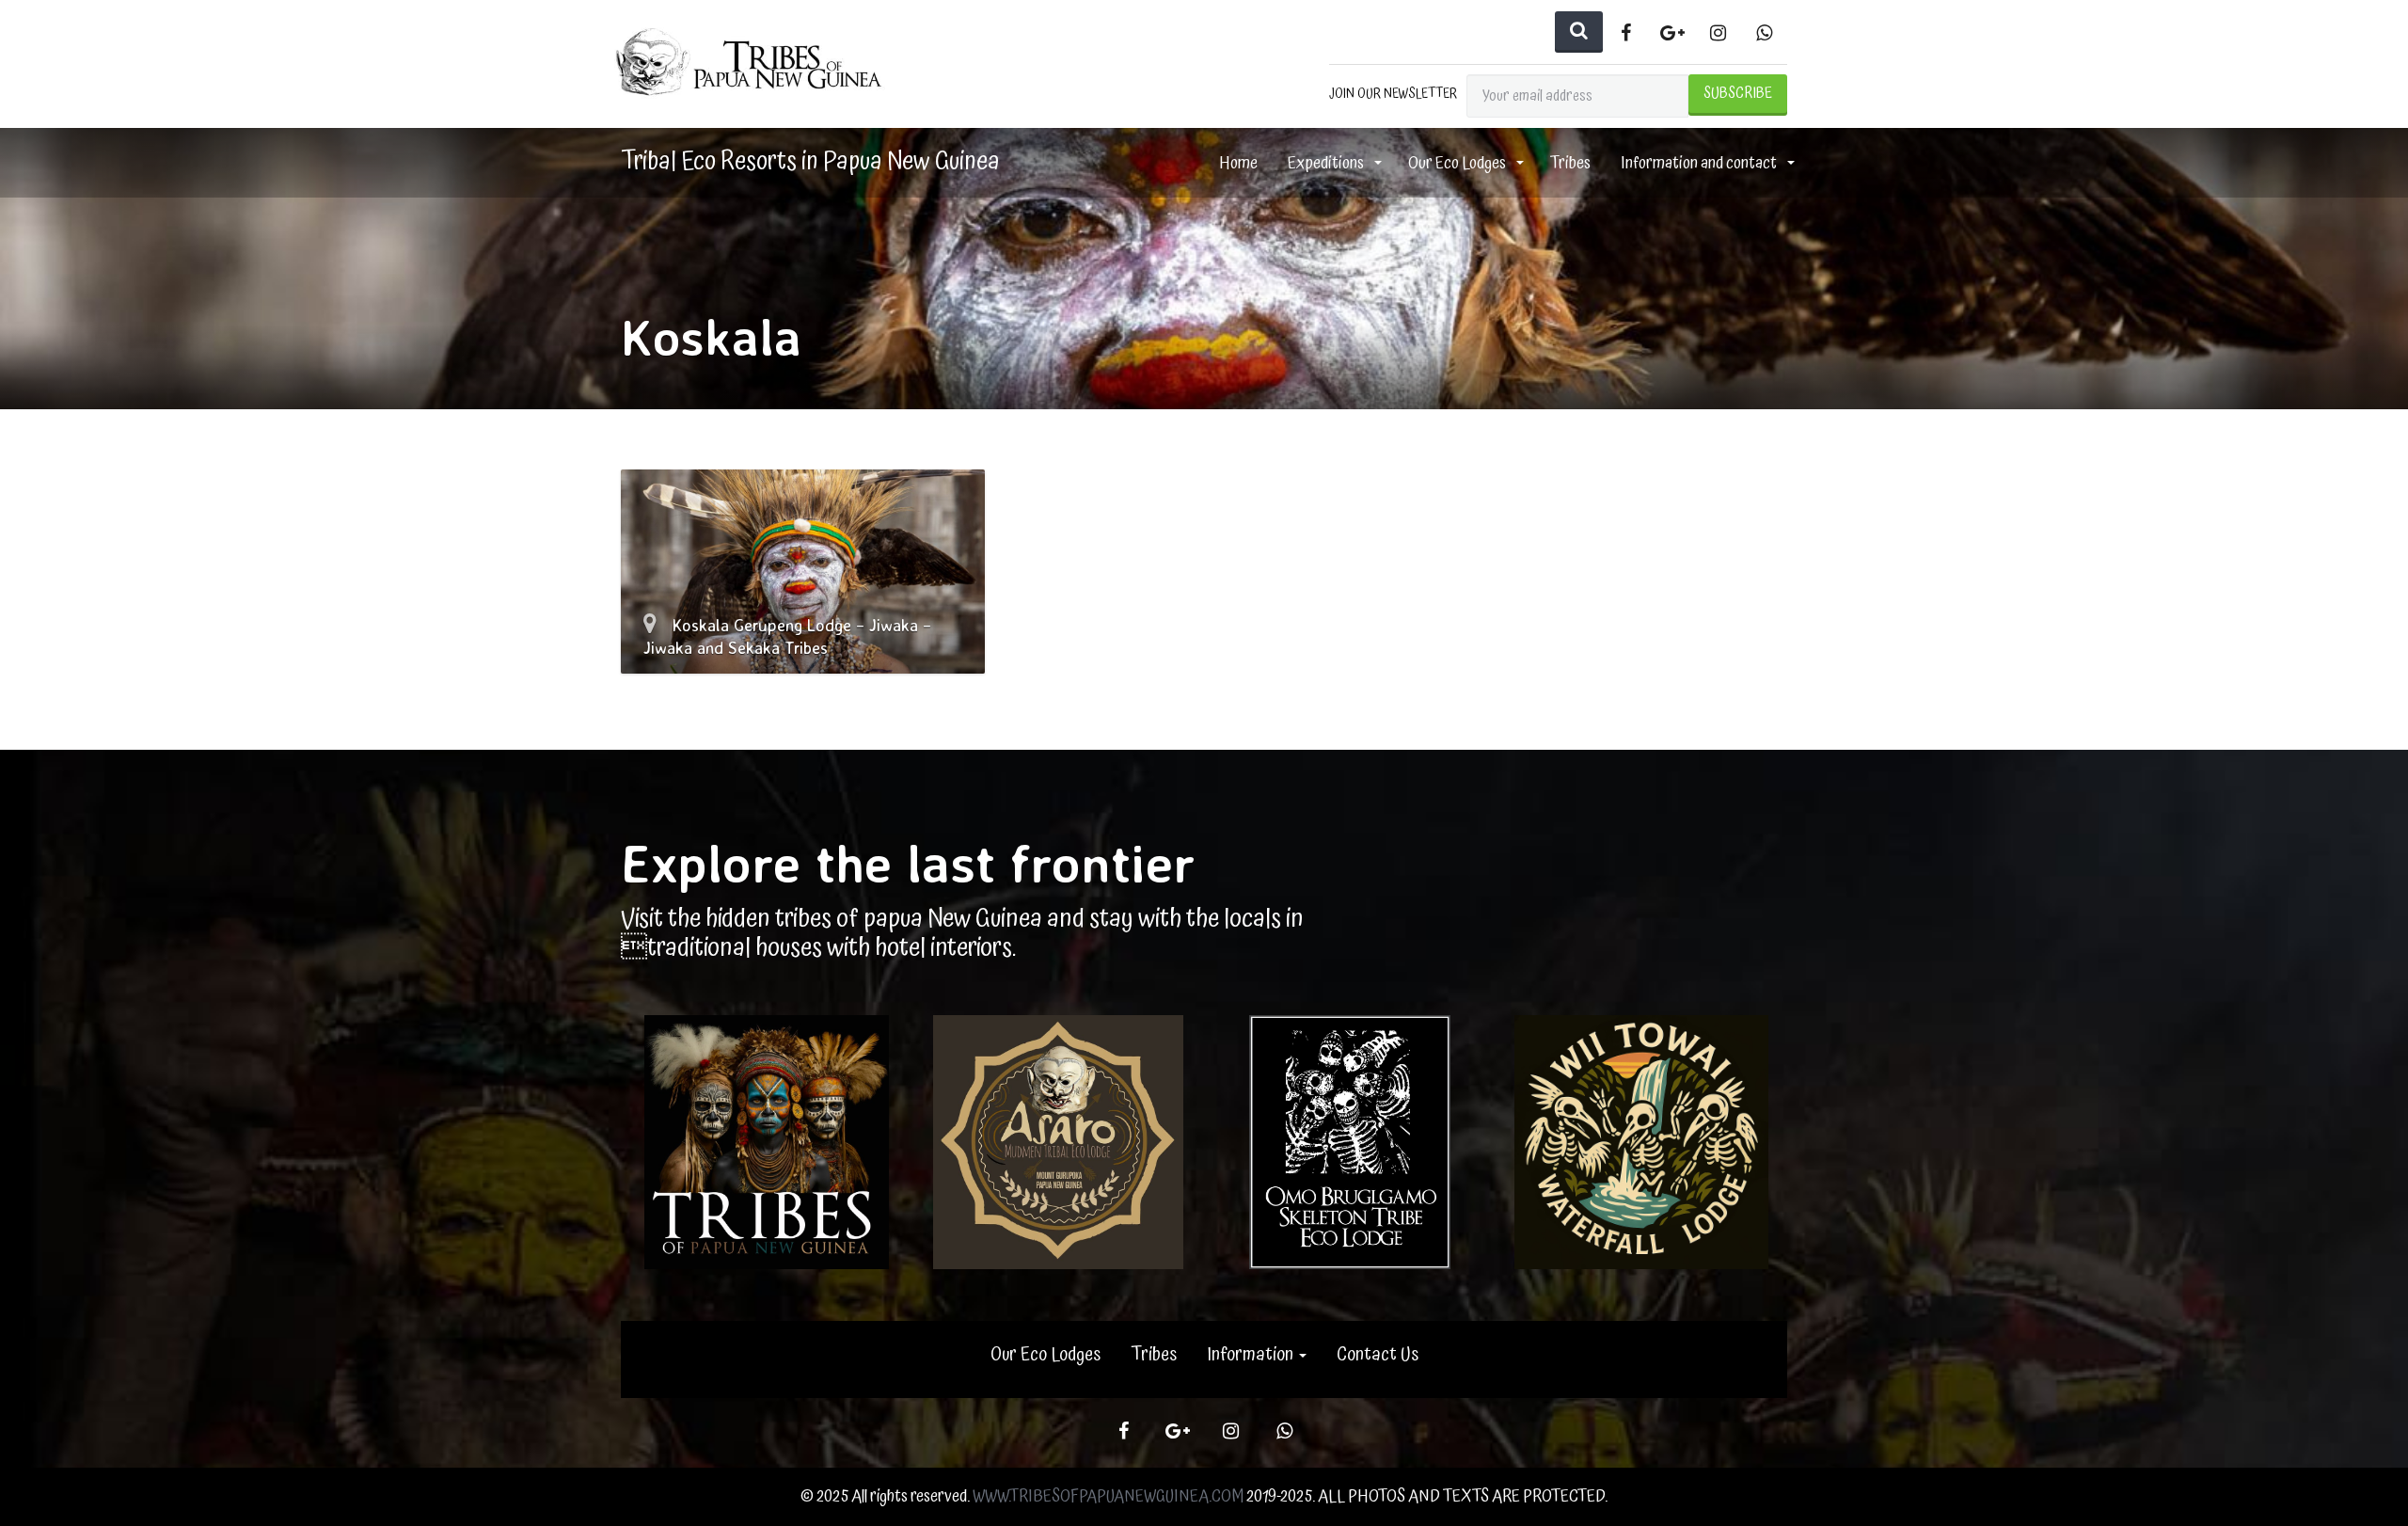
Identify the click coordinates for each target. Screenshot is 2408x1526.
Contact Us (1378, 1355)
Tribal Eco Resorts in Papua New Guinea (810, 162)
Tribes (1570, 163)
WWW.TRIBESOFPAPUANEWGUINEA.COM (1108, 1496)
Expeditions (1327, 163)
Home (1238, 163)
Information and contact (1700, 163)
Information (1252, 1355)
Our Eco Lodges (1458, 163)
